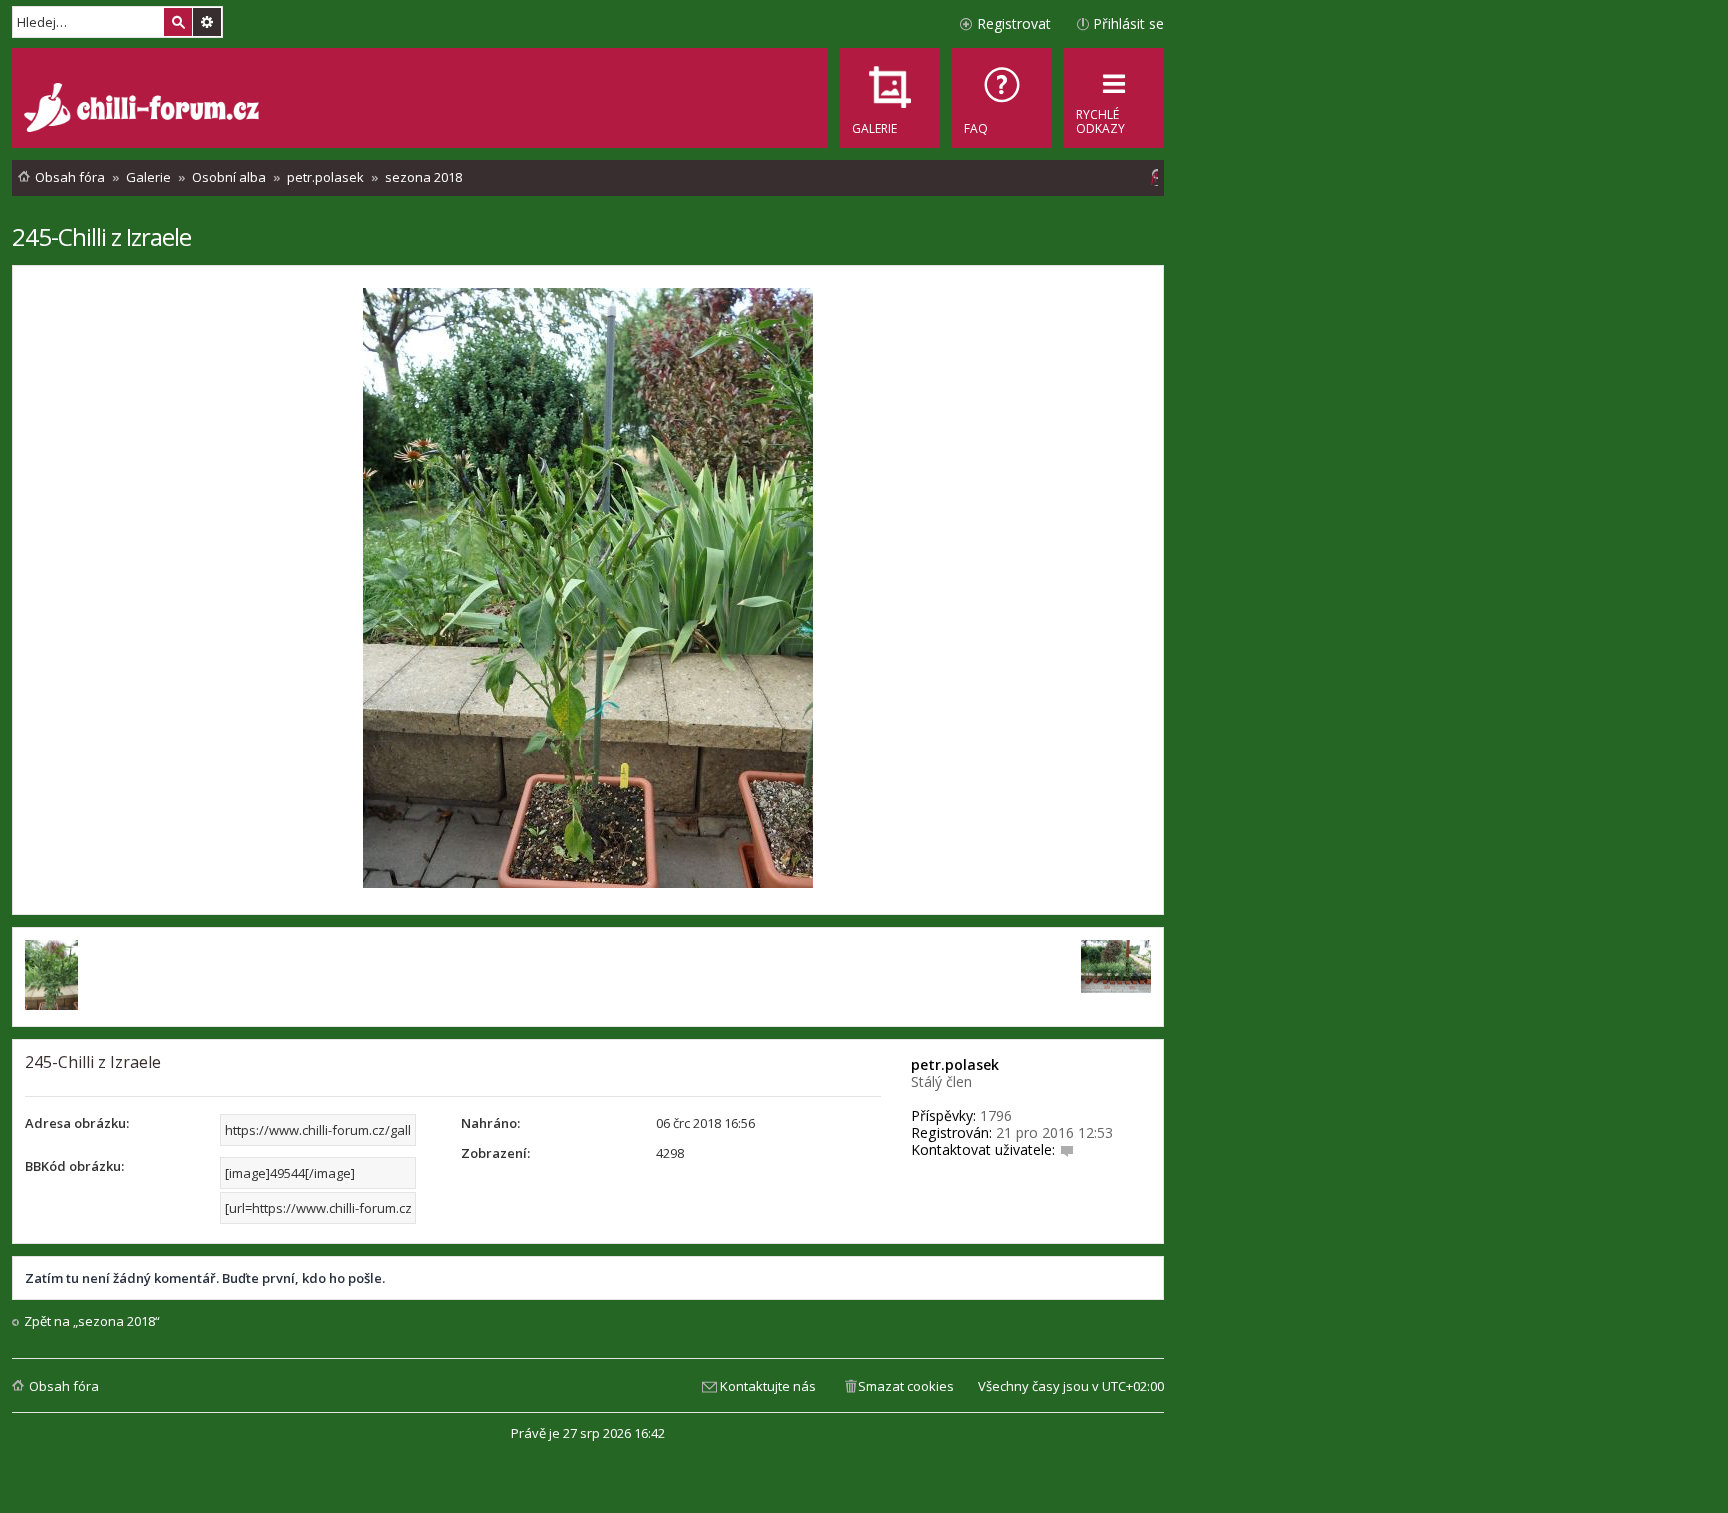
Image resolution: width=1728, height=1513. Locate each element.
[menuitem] (1002, 98)
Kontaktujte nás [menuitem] (768, 1386)
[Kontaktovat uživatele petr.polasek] (1067, 1149)
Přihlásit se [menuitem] (1128, 23)
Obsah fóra (64, 1386)
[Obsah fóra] (144, 110)
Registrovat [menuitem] (1014, 23)
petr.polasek (955, 1064)
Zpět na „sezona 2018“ (92, 1321)
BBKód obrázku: (74, 1166)
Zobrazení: (495, 1153)
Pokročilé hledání (207, 22)
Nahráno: (490, 1123)
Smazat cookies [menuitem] (906, 1386)
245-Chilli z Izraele (101, 236)
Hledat (178, 22)
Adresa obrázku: (77, 1123)
